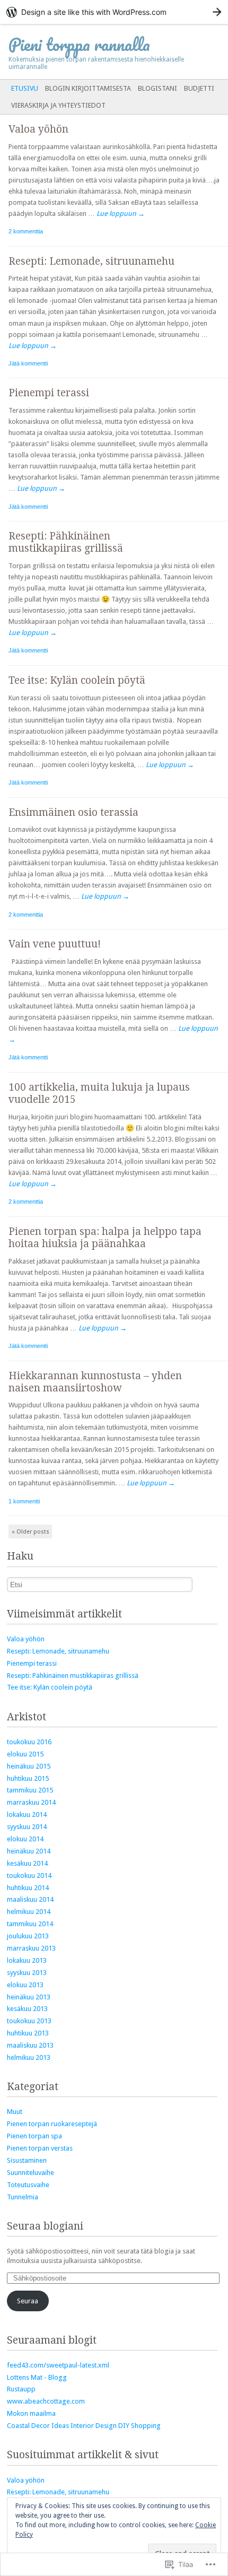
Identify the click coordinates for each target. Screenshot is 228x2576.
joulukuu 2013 (28, 1936)
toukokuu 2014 (29, 1876)
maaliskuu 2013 (30, 2045)
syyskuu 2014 (27, 1827)
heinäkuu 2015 (29, 1766)
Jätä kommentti (28, 363)
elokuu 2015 (25, 1754)
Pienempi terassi (49, 393)
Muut (15, 2112)
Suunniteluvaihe (30, 2173)
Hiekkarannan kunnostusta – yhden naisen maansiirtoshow (95, 1382)
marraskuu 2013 (31, 1948)
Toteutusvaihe (28, 2185)
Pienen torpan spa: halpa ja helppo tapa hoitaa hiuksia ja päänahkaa (105, 1238)
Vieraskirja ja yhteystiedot (58, 105)
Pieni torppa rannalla (79, 44)
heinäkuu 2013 (29, 1997)
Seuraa (28, 2301)
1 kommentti (24, 1501)
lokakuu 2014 (27, 1814)
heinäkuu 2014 (29, 1851)
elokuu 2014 (25, 1839)
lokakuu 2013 (27, 1960)
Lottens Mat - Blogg (37, 2377)
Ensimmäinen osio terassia (73, 812)
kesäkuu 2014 (27, 1863)
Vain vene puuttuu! (55, 944)
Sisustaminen (27, 2160)
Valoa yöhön (38, 129)
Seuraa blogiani (45, 2226)
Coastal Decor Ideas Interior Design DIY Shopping (84, 2426)
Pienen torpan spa (34, 2136)
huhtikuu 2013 (28, 2033)
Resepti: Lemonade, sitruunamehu (91, 261)
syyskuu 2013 (27, 1973)
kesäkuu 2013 (27, 2009)
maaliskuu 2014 (30, 1899)
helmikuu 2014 (29, 1912)
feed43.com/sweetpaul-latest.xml (58, 2365)
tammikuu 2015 (30, 1790)
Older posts (30, 1532)
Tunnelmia (23, 2197)
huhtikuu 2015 (28, 1778)
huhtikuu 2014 (28, 1888)
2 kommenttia (26, 231)
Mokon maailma (31, 2413)
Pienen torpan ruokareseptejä (52, 2124)
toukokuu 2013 (29, 2021)
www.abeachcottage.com (46, 2401)
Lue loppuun (121, 214)
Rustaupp (21, 2389)
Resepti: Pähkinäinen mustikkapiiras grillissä (66, 542)
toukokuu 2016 (29, 1742)
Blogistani (157, 88)
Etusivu (25, 88)
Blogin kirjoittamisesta (88, 88)
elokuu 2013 (25, 1985)
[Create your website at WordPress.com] (114, 12)
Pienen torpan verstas (40, 2148)
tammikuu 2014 (30, 1924)
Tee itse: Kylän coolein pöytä (77, 680)
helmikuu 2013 (29, 2057)
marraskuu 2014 (31, 1802)
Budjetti (199, 88)
